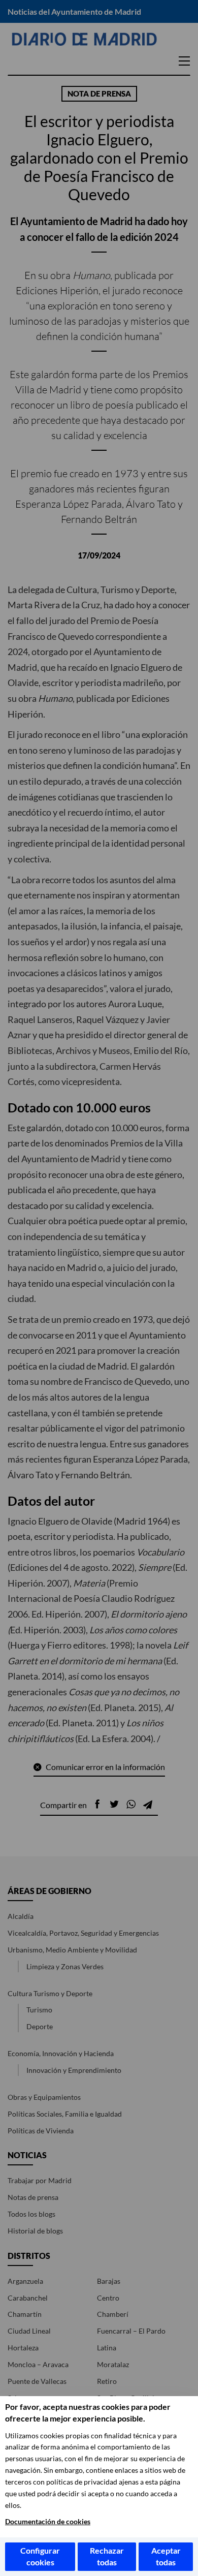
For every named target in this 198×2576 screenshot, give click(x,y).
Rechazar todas (107, 2556)
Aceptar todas (166, 2556)
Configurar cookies (40, 2556)
